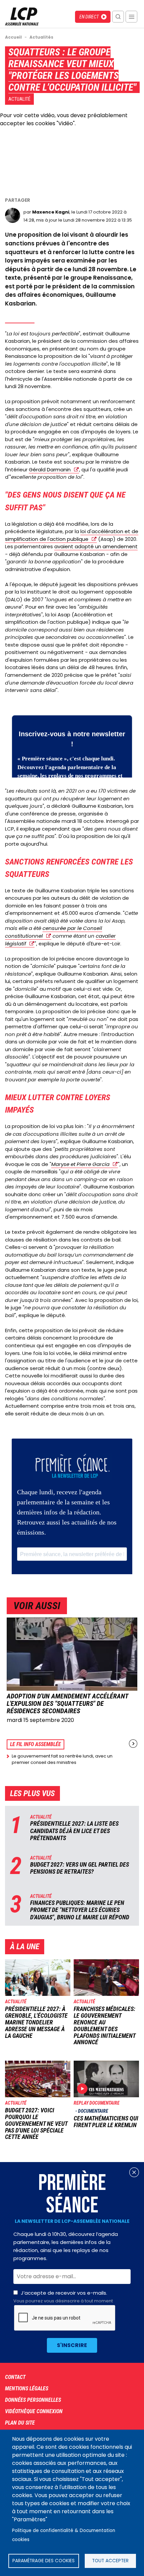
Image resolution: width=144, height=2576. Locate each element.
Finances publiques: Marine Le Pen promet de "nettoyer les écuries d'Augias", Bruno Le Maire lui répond (80, 1910)
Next (133, 1744)
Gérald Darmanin (50, 470)
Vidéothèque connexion (34, 2411)
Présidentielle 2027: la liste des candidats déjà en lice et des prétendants (74, 1831)
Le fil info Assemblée (35, 1744)
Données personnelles (33, 2400)
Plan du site (20, 2423)
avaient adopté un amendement (96, 546)
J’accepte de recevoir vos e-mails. (63, 2297)
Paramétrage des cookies (44, 2561)
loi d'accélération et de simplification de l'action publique (72, 535)
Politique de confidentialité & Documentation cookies (64, 2535)
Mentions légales (27, 2388)
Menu (131, 17)
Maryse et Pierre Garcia (80, 1164)
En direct (89, 17)
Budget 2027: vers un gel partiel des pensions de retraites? (80, 1868)
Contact (15, 2377)
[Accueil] (22, 24)
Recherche (118, 17)
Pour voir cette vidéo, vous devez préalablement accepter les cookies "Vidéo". (64, 119)
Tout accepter (110, 2561)
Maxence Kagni (51, 212)
